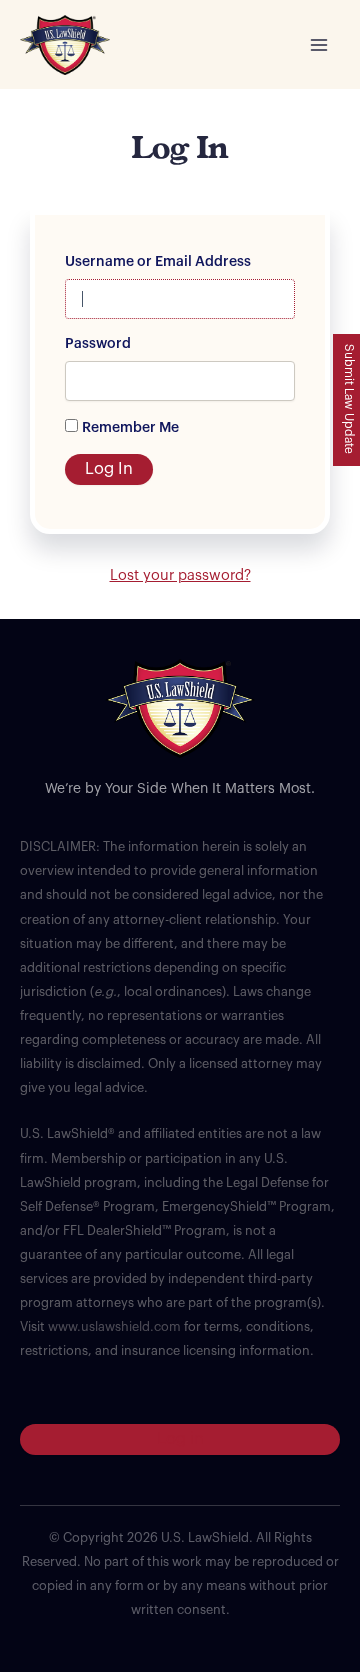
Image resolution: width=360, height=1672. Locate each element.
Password (98, 344)
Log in (180, 1439)
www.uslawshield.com (114, 1327)
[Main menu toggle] (319, 45)
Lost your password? (180, 575)
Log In (109, 469)
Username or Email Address (158, 262)
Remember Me (130, 428)
